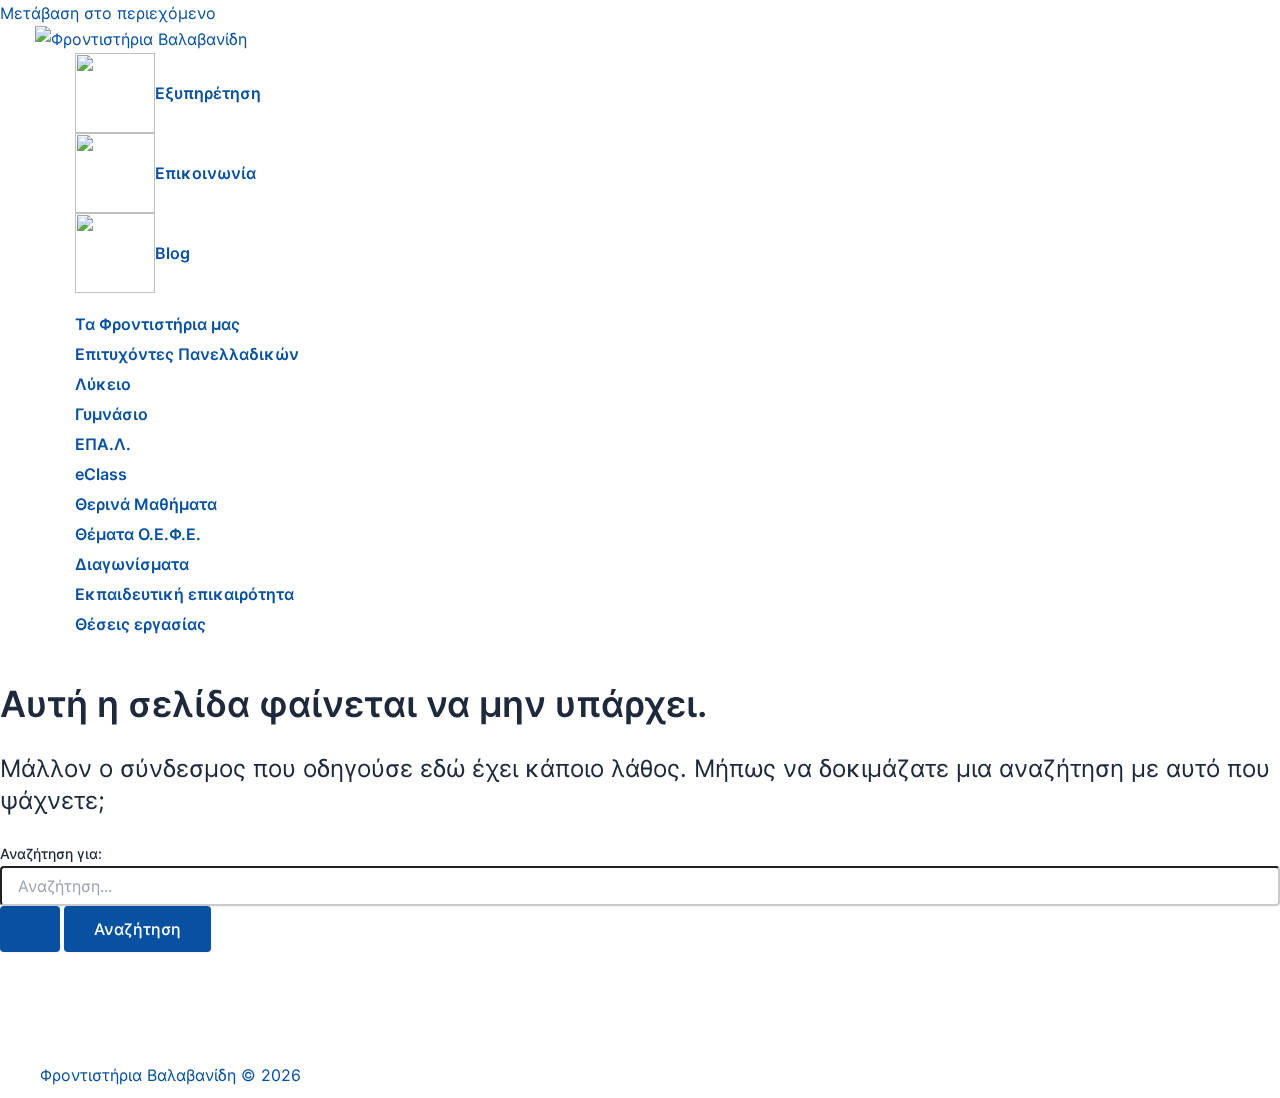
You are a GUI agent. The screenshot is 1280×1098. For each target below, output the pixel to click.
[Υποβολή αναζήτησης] (30, 929)
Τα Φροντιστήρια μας (157, 324)
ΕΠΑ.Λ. (103, 444)
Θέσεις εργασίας (140, 624)
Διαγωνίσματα (132, 564)
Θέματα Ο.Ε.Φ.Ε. (138, 534)
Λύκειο (103, 384)
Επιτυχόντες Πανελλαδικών (187, 354)
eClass (101, 474)
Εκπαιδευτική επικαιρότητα (184, 594)
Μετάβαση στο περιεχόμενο (108, 13)
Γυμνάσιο (111, 414)
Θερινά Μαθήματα (146, 504)
